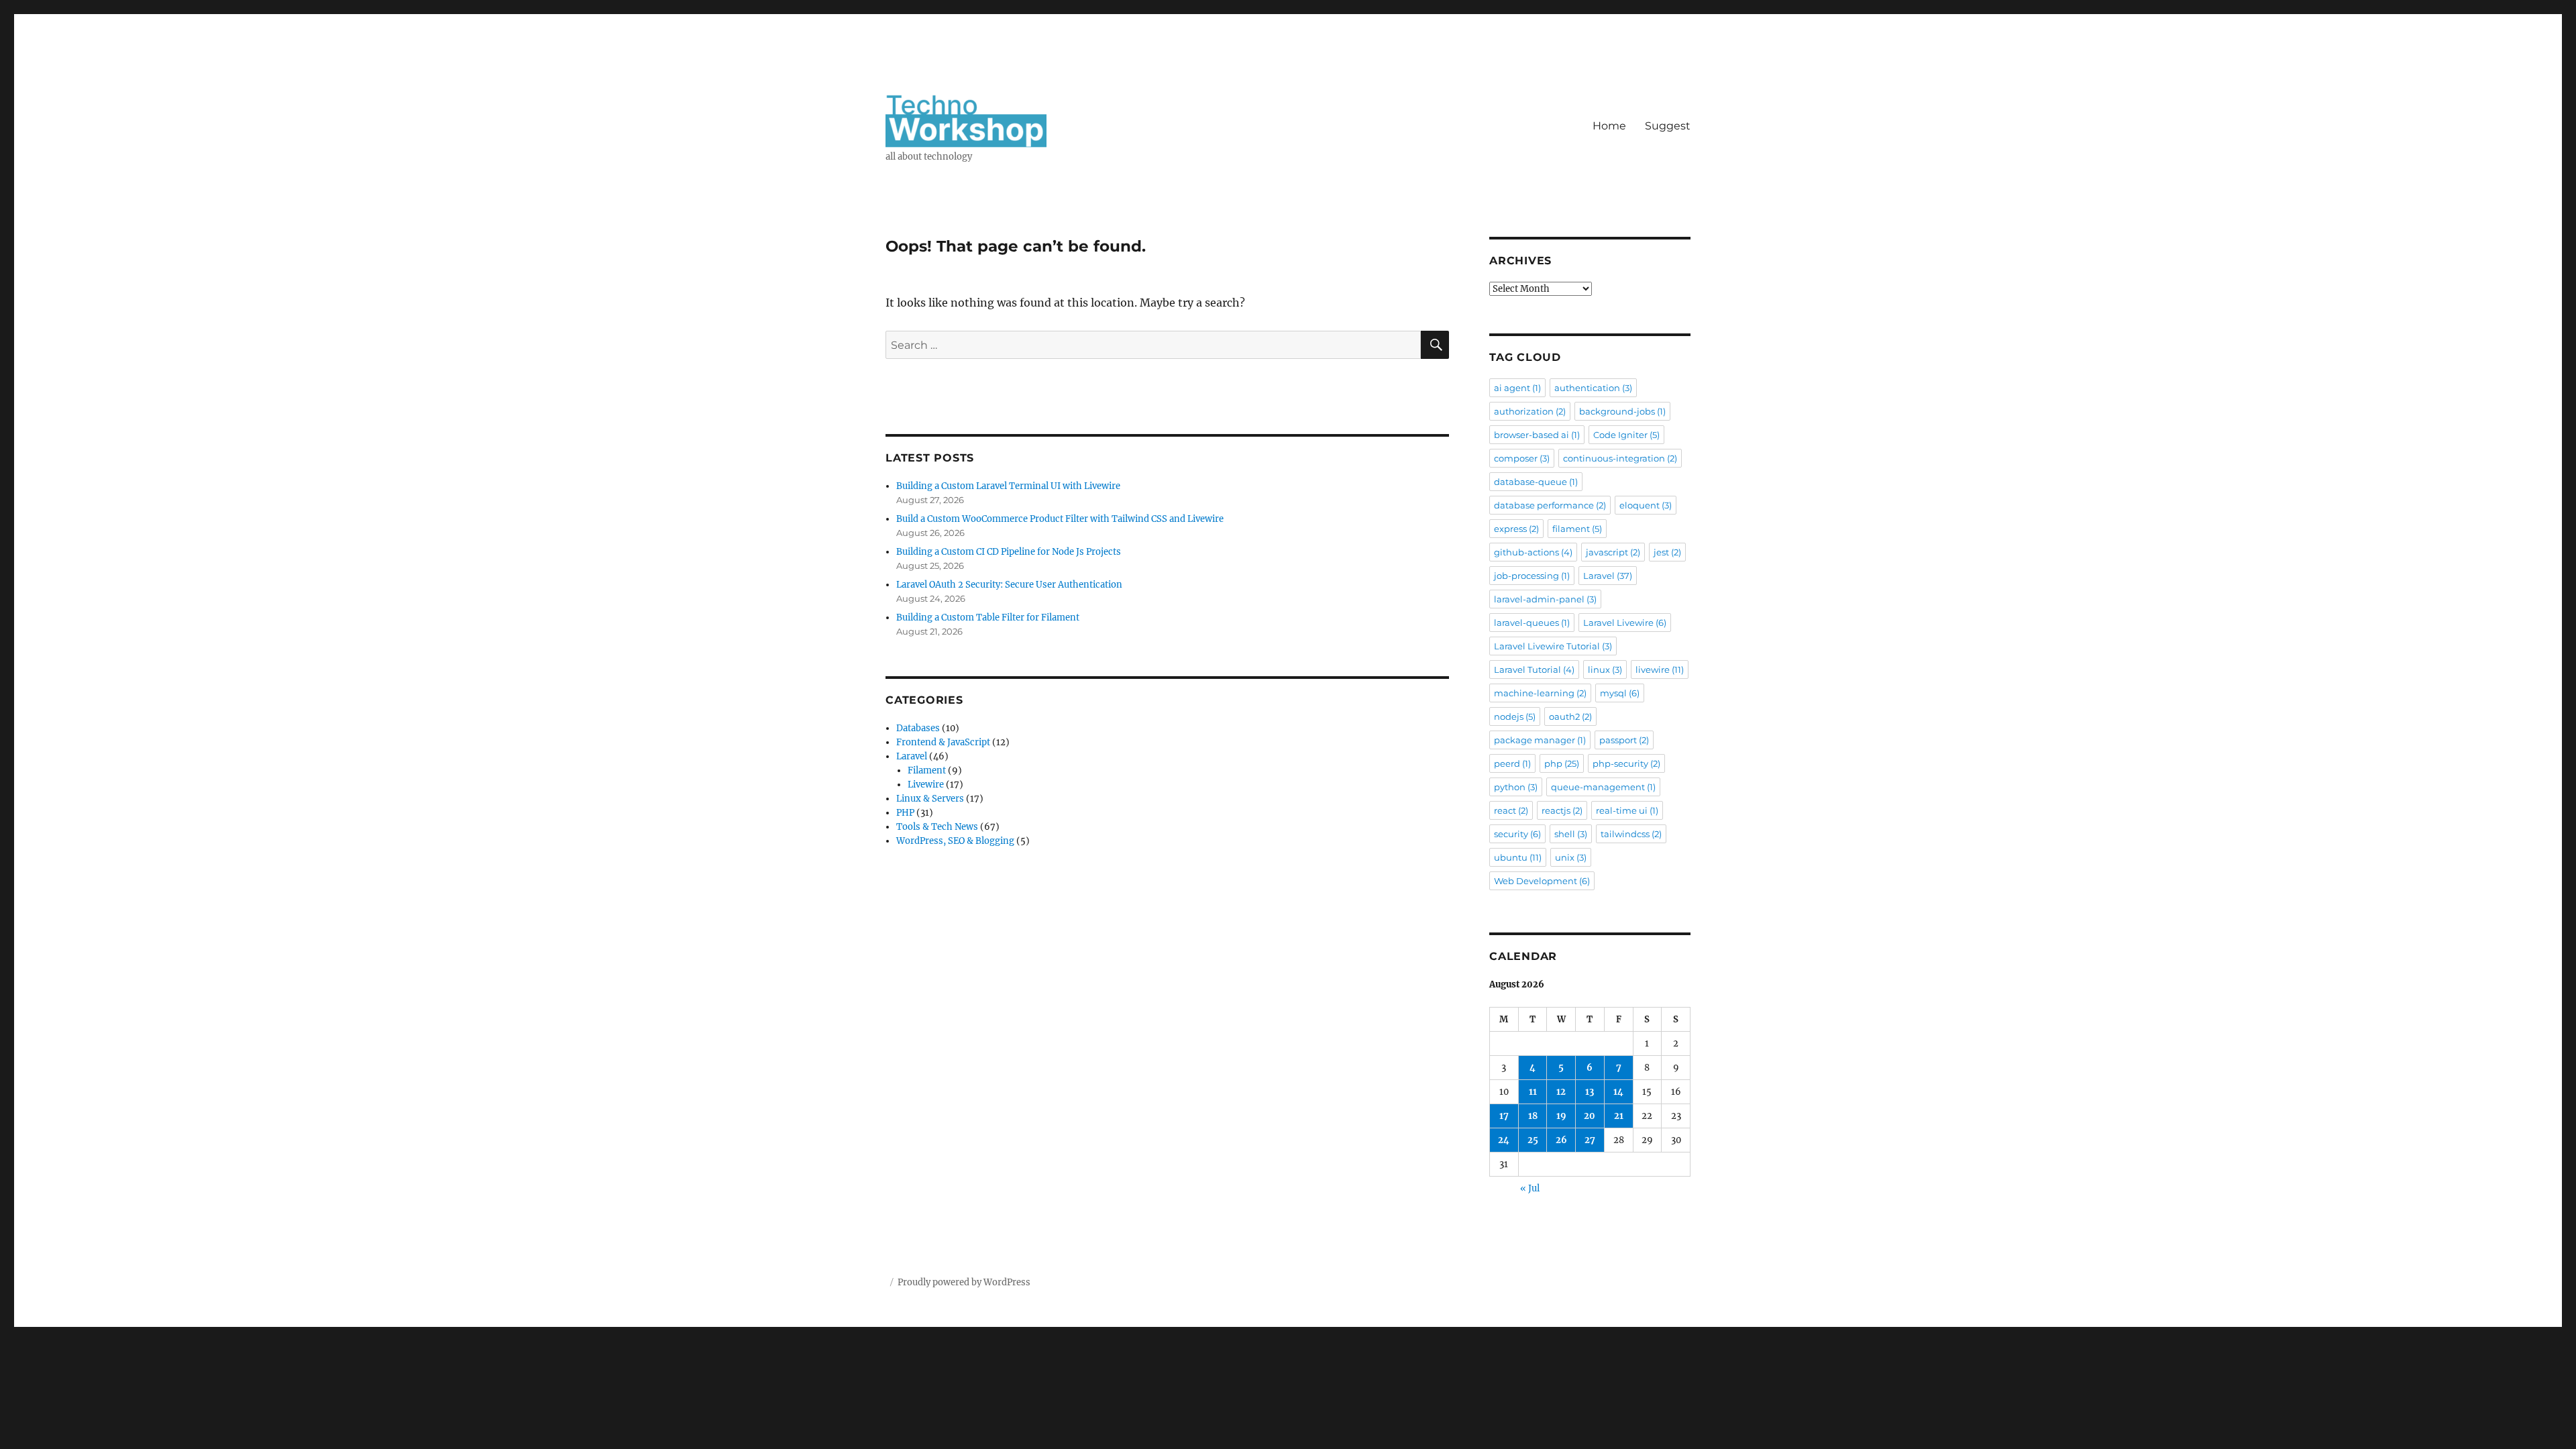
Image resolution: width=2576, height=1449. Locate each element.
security (1517, 834)
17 (1504, 1116)
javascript (1613, 552)
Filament (927, 770)
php (1562, 763)
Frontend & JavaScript (943, 742)
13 (1590, 1092)
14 (1618, 1092)
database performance (1550, 505)
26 (1561, 1140)
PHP (905, 813)
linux (1605, 669)
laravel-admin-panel (1545, 599)
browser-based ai (1537, 435)
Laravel (912, 756)
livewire (1660, 669)
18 (1533, 1116)
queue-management (1603, 787)
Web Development (1542, 881)
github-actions (1533, 552)
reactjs (1562, 810)
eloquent (1646, 505)
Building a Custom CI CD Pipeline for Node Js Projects (1009, 552)
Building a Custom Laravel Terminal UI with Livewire (1008, 486)
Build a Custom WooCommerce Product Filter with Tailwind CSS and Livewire (1060, 519)
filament (1577, 529)
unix (1571, 857)
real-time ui (1627, 810)
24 (1504, 1140)
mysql (1620, 693)
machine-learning (1540, 693)
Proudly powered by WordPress (964, 1282)
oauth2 (1570, 716)
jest (1667, 552)
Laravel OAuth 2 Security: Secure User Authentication (1009, 585)
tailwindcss (1631, 834)
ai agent (1517, 388)
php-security (1626, 763)
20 (1590, 1116)
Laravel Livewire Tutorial (1553, 646)
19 (1561, 1116)
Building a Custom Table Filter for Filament (988, 618)
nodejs (1515, 716)
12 (1561, 1092)
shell (1571, 834)
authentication (1593, 388)
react (1511, 810)
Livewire (926, 785)
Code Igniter (1626, 435)
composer (1522, 458)
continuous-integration (1620, 458)
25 (1533, 1140)
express (1516, 529)
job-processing (1532, 576)
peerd (1512, 763)
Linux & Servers (930, 799)
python (1516, 787)
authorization (1530, 411)
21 (1619, 1116)
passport (1624, 740)
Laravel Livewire (1625, 623)
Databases (918, 728)
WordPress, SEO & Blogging (955, 841)
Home (1609, 126)
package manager (1540, 740)
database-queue (1536, 482)
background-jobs (1622, 411)
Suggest (1668, 126)
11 (1533, 1092)
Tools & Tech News (937, 827)
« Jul (1530, 1188)
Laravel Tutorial (1534, 669)
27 (1590, 1140)
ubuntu (1518, 857)
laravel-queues (1532, 623)
